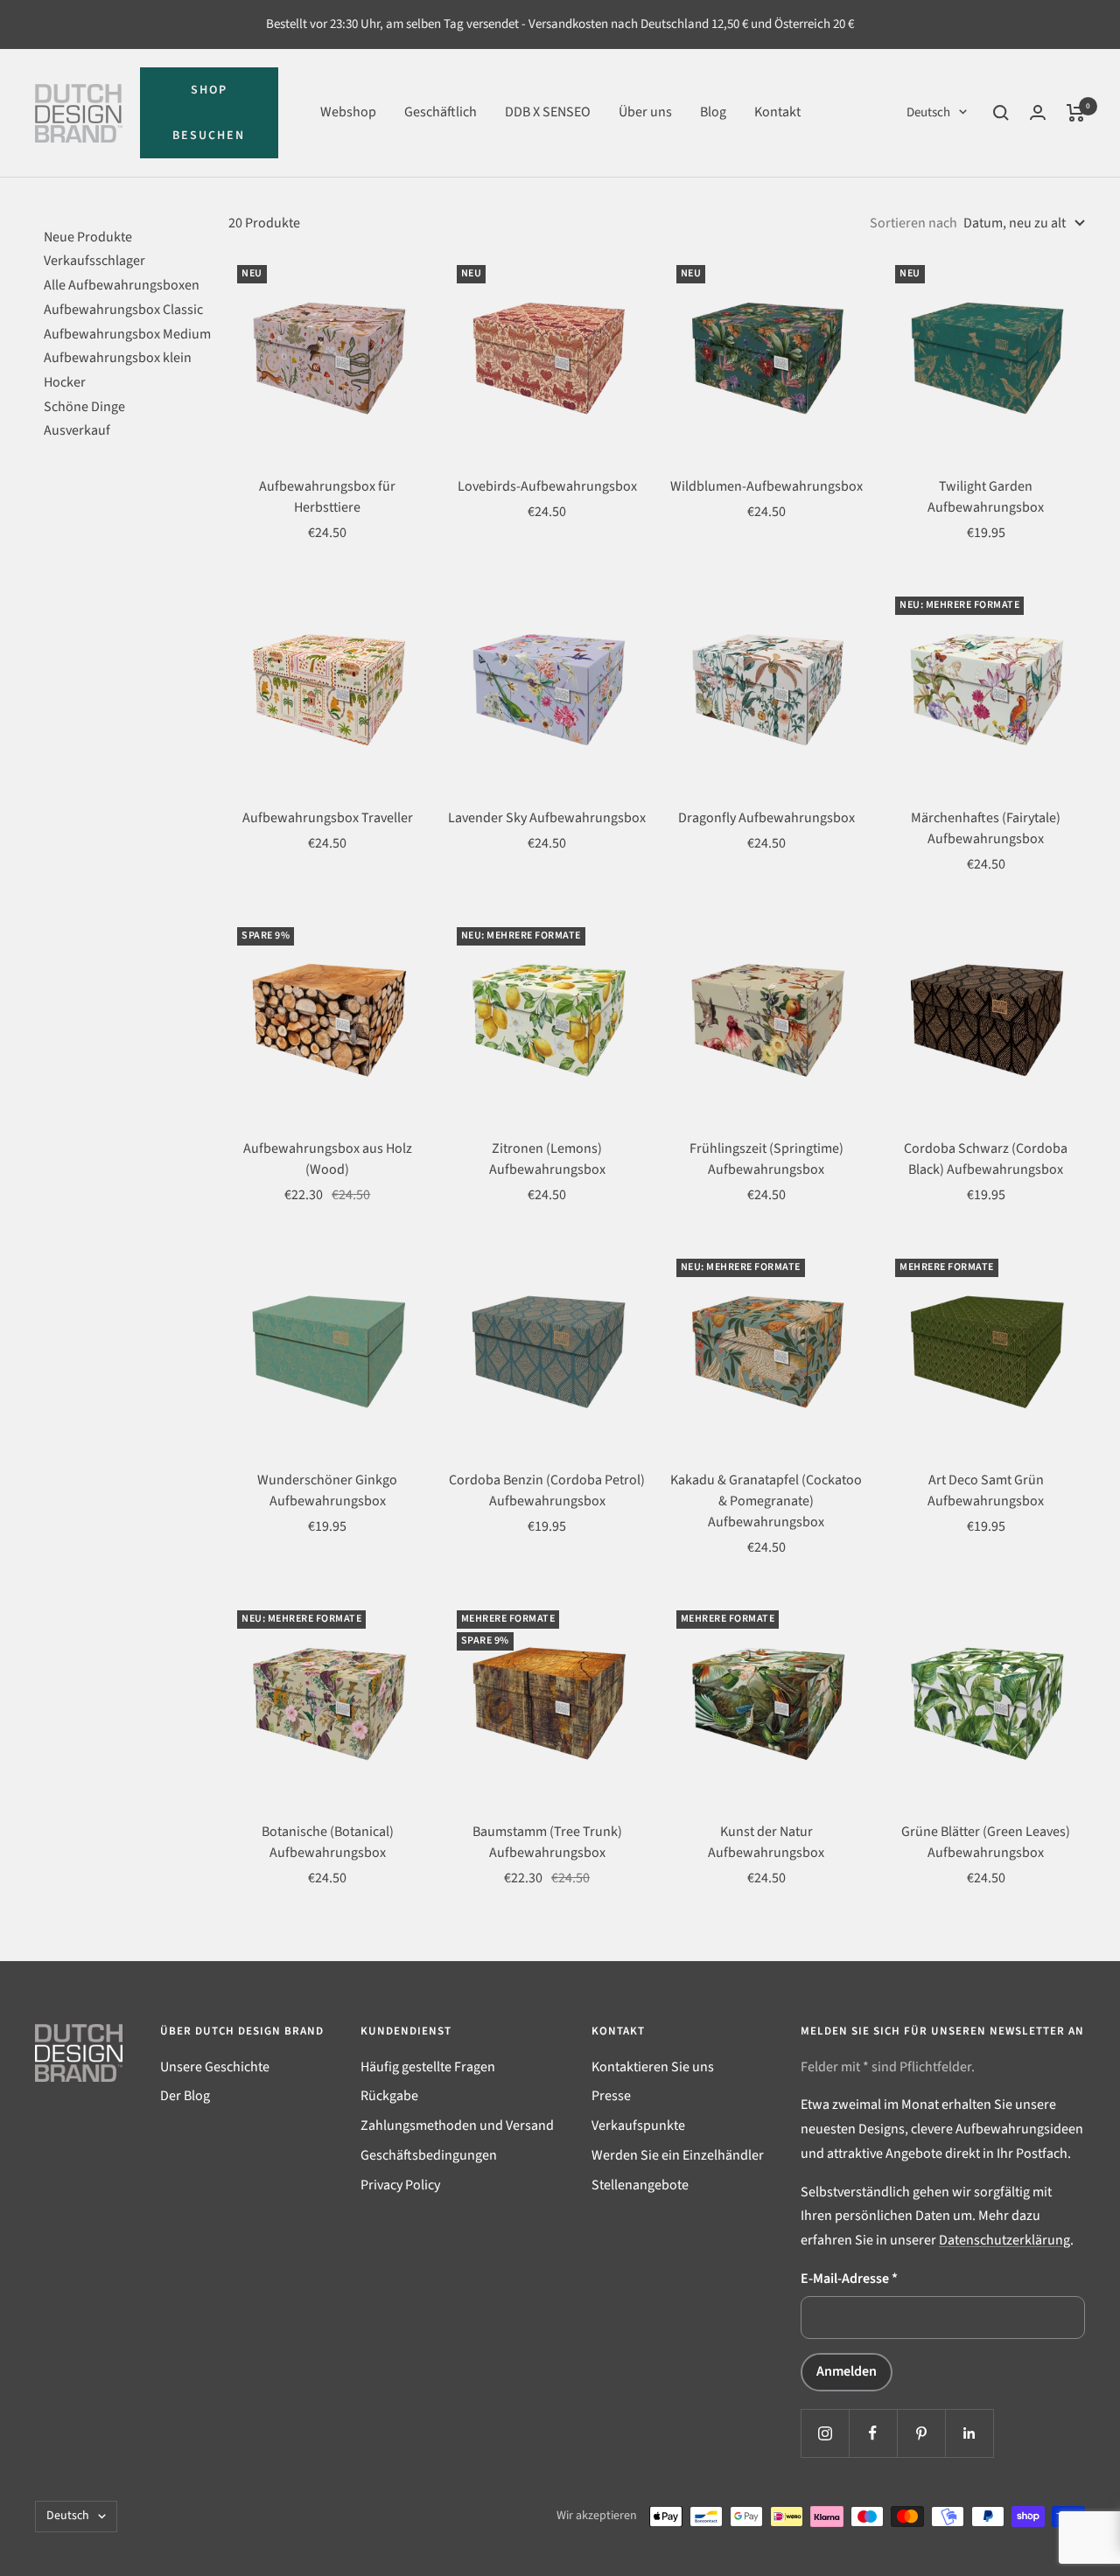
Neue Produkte (88, 237)
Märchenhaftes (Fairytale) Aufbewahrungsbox (986, 828)
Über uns (645, 112)
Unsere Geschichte (215, 2067)
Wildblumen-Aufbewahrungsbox (766, 486)
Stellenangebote (640, 2185)
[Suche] (1001, 113)
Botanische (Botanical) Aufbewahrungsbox (328, 1842)
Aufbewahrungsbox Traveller (328, 818)
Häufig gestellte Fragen (428, 2067)
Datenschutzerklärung (1004, 2240)
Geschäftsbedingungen (429, 2155)
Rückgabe (389, 2096)
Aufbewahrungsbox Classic (123, 310)
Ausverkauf (77, 430)
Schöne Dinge (84, 407)
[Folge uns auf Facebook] (873, 2433)
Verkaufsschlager (94, 261)
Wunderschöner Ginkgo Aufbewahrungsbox (327, 1490)
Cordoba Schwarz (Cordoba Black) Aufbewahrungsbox (986, 1159)
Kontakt (777, 112)
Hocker (65, 382)
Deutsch (928, 112)
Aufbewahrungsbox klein (118, 358)
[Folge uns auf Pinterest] (921, 2433)
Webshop (348, 112)
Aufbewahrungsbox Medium (127, 334)
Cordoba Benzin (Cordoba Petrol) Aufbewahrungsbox (547, 1490)
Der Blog (185, 2096)
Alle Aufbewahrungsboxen (122, 285)
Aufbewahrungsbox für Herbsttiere (327, 497)
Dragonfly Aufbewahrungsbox (766, 818)
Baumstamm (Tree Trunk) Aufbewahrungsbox (547, 1842)
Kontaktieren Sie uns (653, 2067)
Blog (713, 112)
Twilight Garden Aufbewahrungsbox (986, 497)
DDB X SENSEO (548, 112)
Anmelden (847, 2371)
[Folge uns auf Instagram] (825, 2433)
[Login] (1038, 112)
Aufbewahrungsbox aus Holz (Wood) (328, 1159)
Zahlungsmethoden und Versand (457, 2126)
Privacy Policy (400, 2185)
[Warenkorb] (1076, 113)
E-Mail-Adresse (849, 2279)
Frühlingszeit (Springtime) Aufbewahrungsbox (766, 1159)
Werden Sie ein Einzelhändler (678, 2155)
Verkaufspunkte (638, 2126)
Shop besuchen (209, 113)
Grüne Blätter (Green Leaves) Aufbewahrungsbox (986, 1842)
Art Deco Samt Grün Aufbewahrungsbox (986, 1490)
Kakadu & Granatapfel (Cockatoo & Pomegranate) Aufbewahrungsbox (766, 1501)
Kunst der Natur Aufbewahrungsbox (766, 1842)
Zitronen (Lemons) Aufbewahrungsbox (547, 1159)
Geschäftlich (441, 112)
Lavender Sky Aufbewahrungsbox (547, 818)
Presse (611, 2096)
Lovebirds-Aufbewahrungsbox (547, 486)
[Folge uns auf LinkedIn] (969, 2433)
